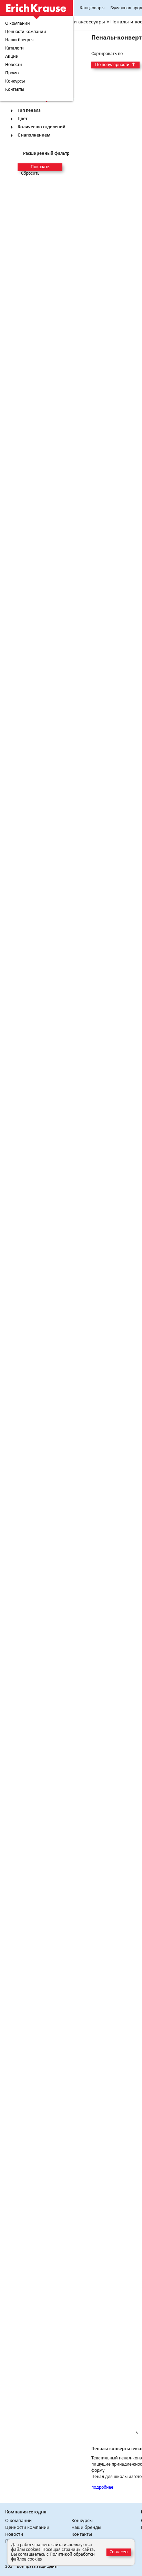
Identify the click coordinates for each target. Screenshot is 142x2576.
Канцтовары (92, 8)
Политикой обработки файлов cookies (53, 2557)
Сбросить (30, 174)
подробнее (102, 2487)
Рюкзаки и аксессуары (79, 22)
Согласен (119, 2552)
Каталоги (14, 48)
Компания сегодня (26, 2512)
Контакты (15, 90)
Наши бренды (19, 40)
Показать (40, 167)
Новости (14, 65)
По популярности (115, 65)
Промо (12, 73)
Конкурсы (15, 82)
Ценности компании (26, 32)
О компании (18, 24)
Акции (12, 57)
